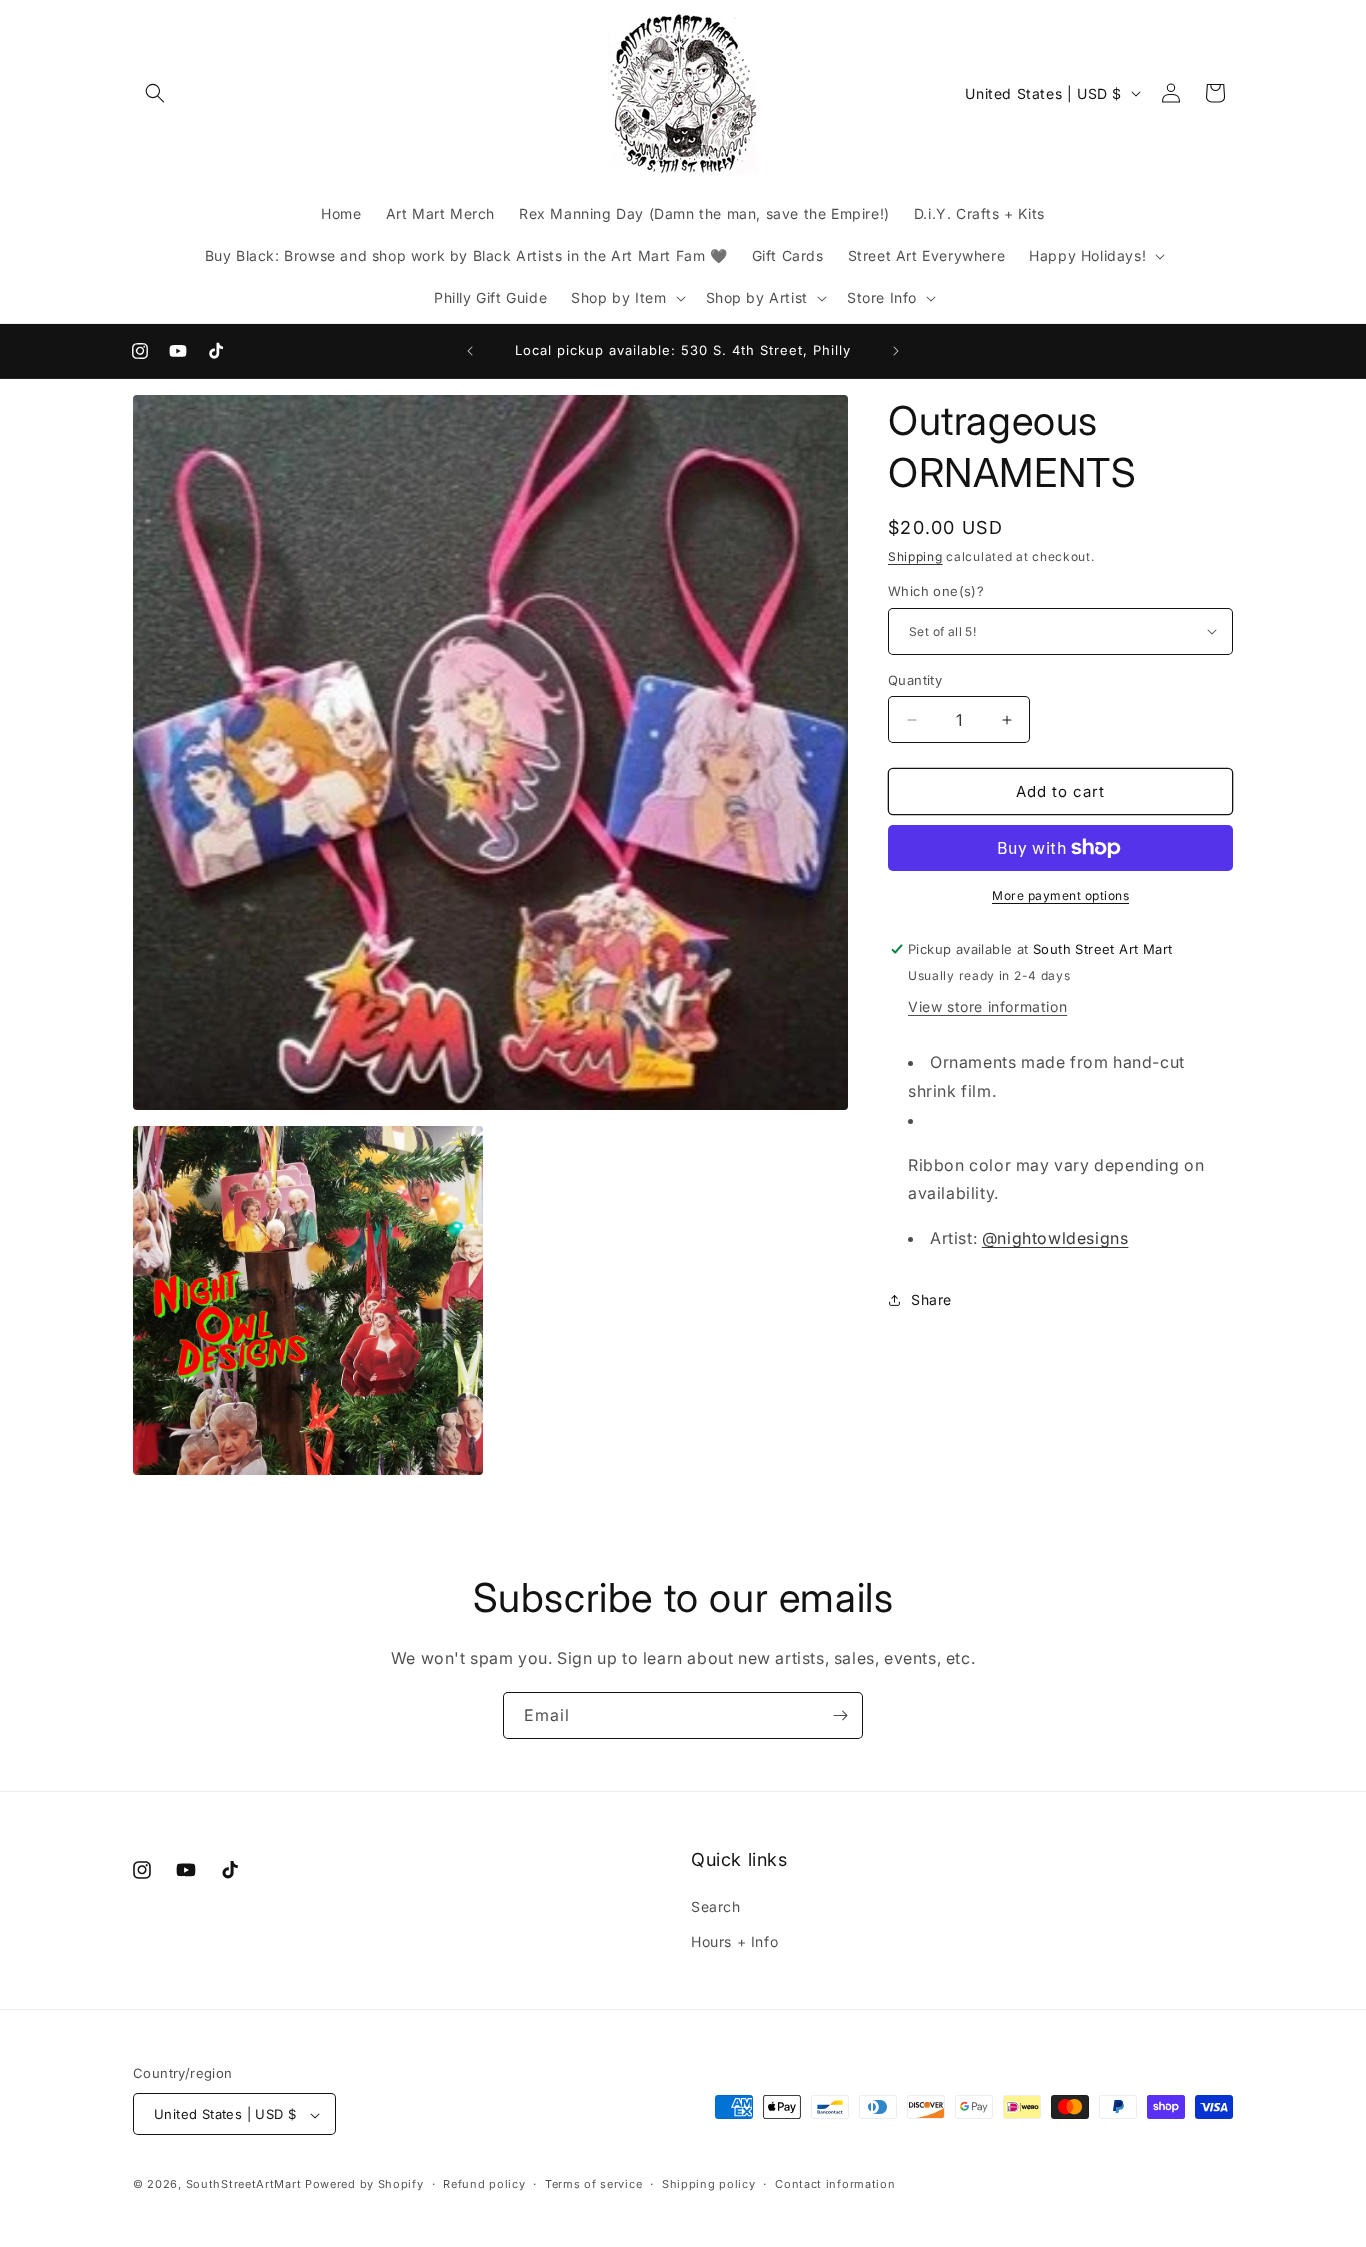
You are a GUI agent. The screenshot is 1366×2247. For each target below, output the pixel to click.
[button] (155, 93)
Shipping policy (709, 2184)
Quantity (915, 680)
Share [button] (931, 1299)
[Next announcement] (896, 351)
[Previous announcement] (470, 351)
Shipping (915, 556)
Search (716, 1906)
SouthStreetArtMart (244, 2185)
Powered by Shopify (364, 2185)
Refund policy (484, 2184)
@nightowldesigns (1055, 1238)
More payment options (1060, 895)
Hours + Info (734, 1941)
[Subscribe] (840, 1715)
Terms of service (593, 2184)
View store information (987, 1006)
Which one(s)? (936, 591)
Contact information (835, 2184)
